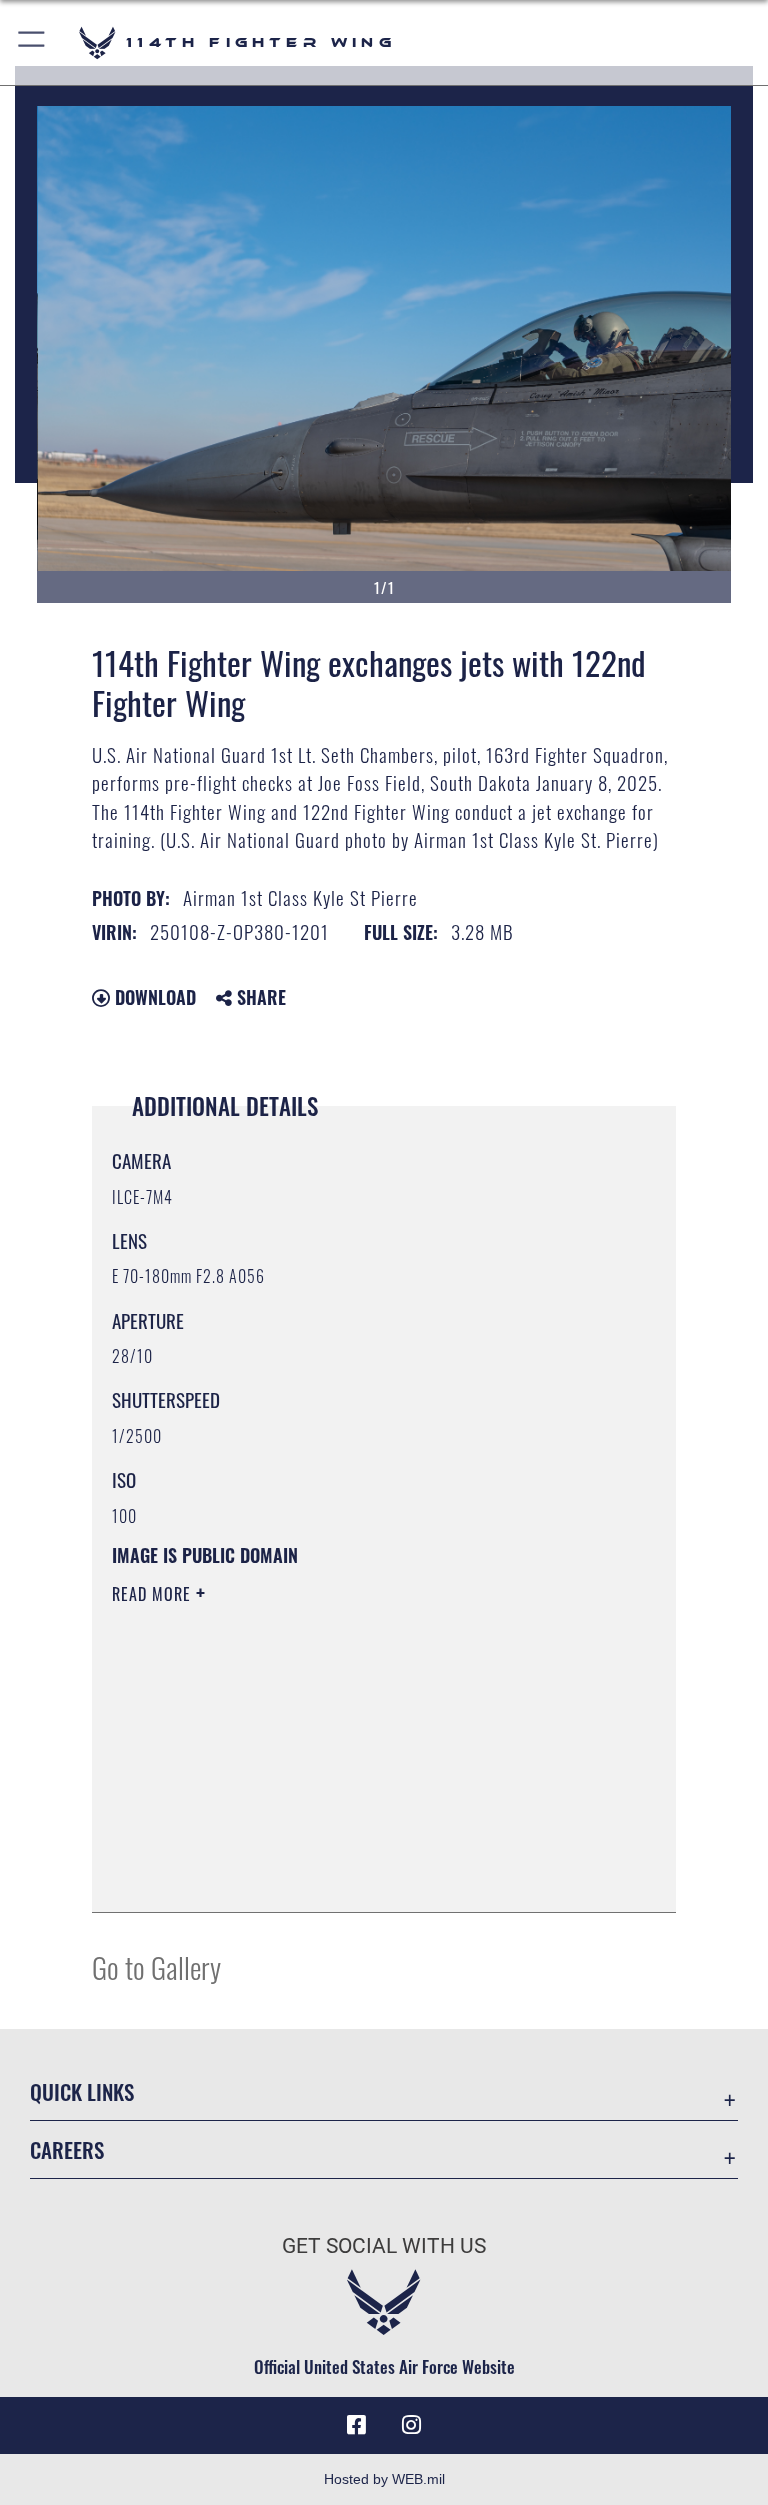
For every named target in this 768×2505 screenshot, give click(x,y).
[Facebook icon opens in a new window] (356, 2425)
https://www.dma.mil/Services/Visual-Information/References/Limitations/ (346, 1749)
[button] (32, 42)
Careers (67, 2149)
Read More (154, 1594)
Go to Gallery (156, 1966)
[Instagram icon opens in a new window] (412, 2425)
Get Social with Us (384, 2246)
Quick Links (82, 2091)
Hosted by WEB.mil (384, 2479)
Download (153, 997)
